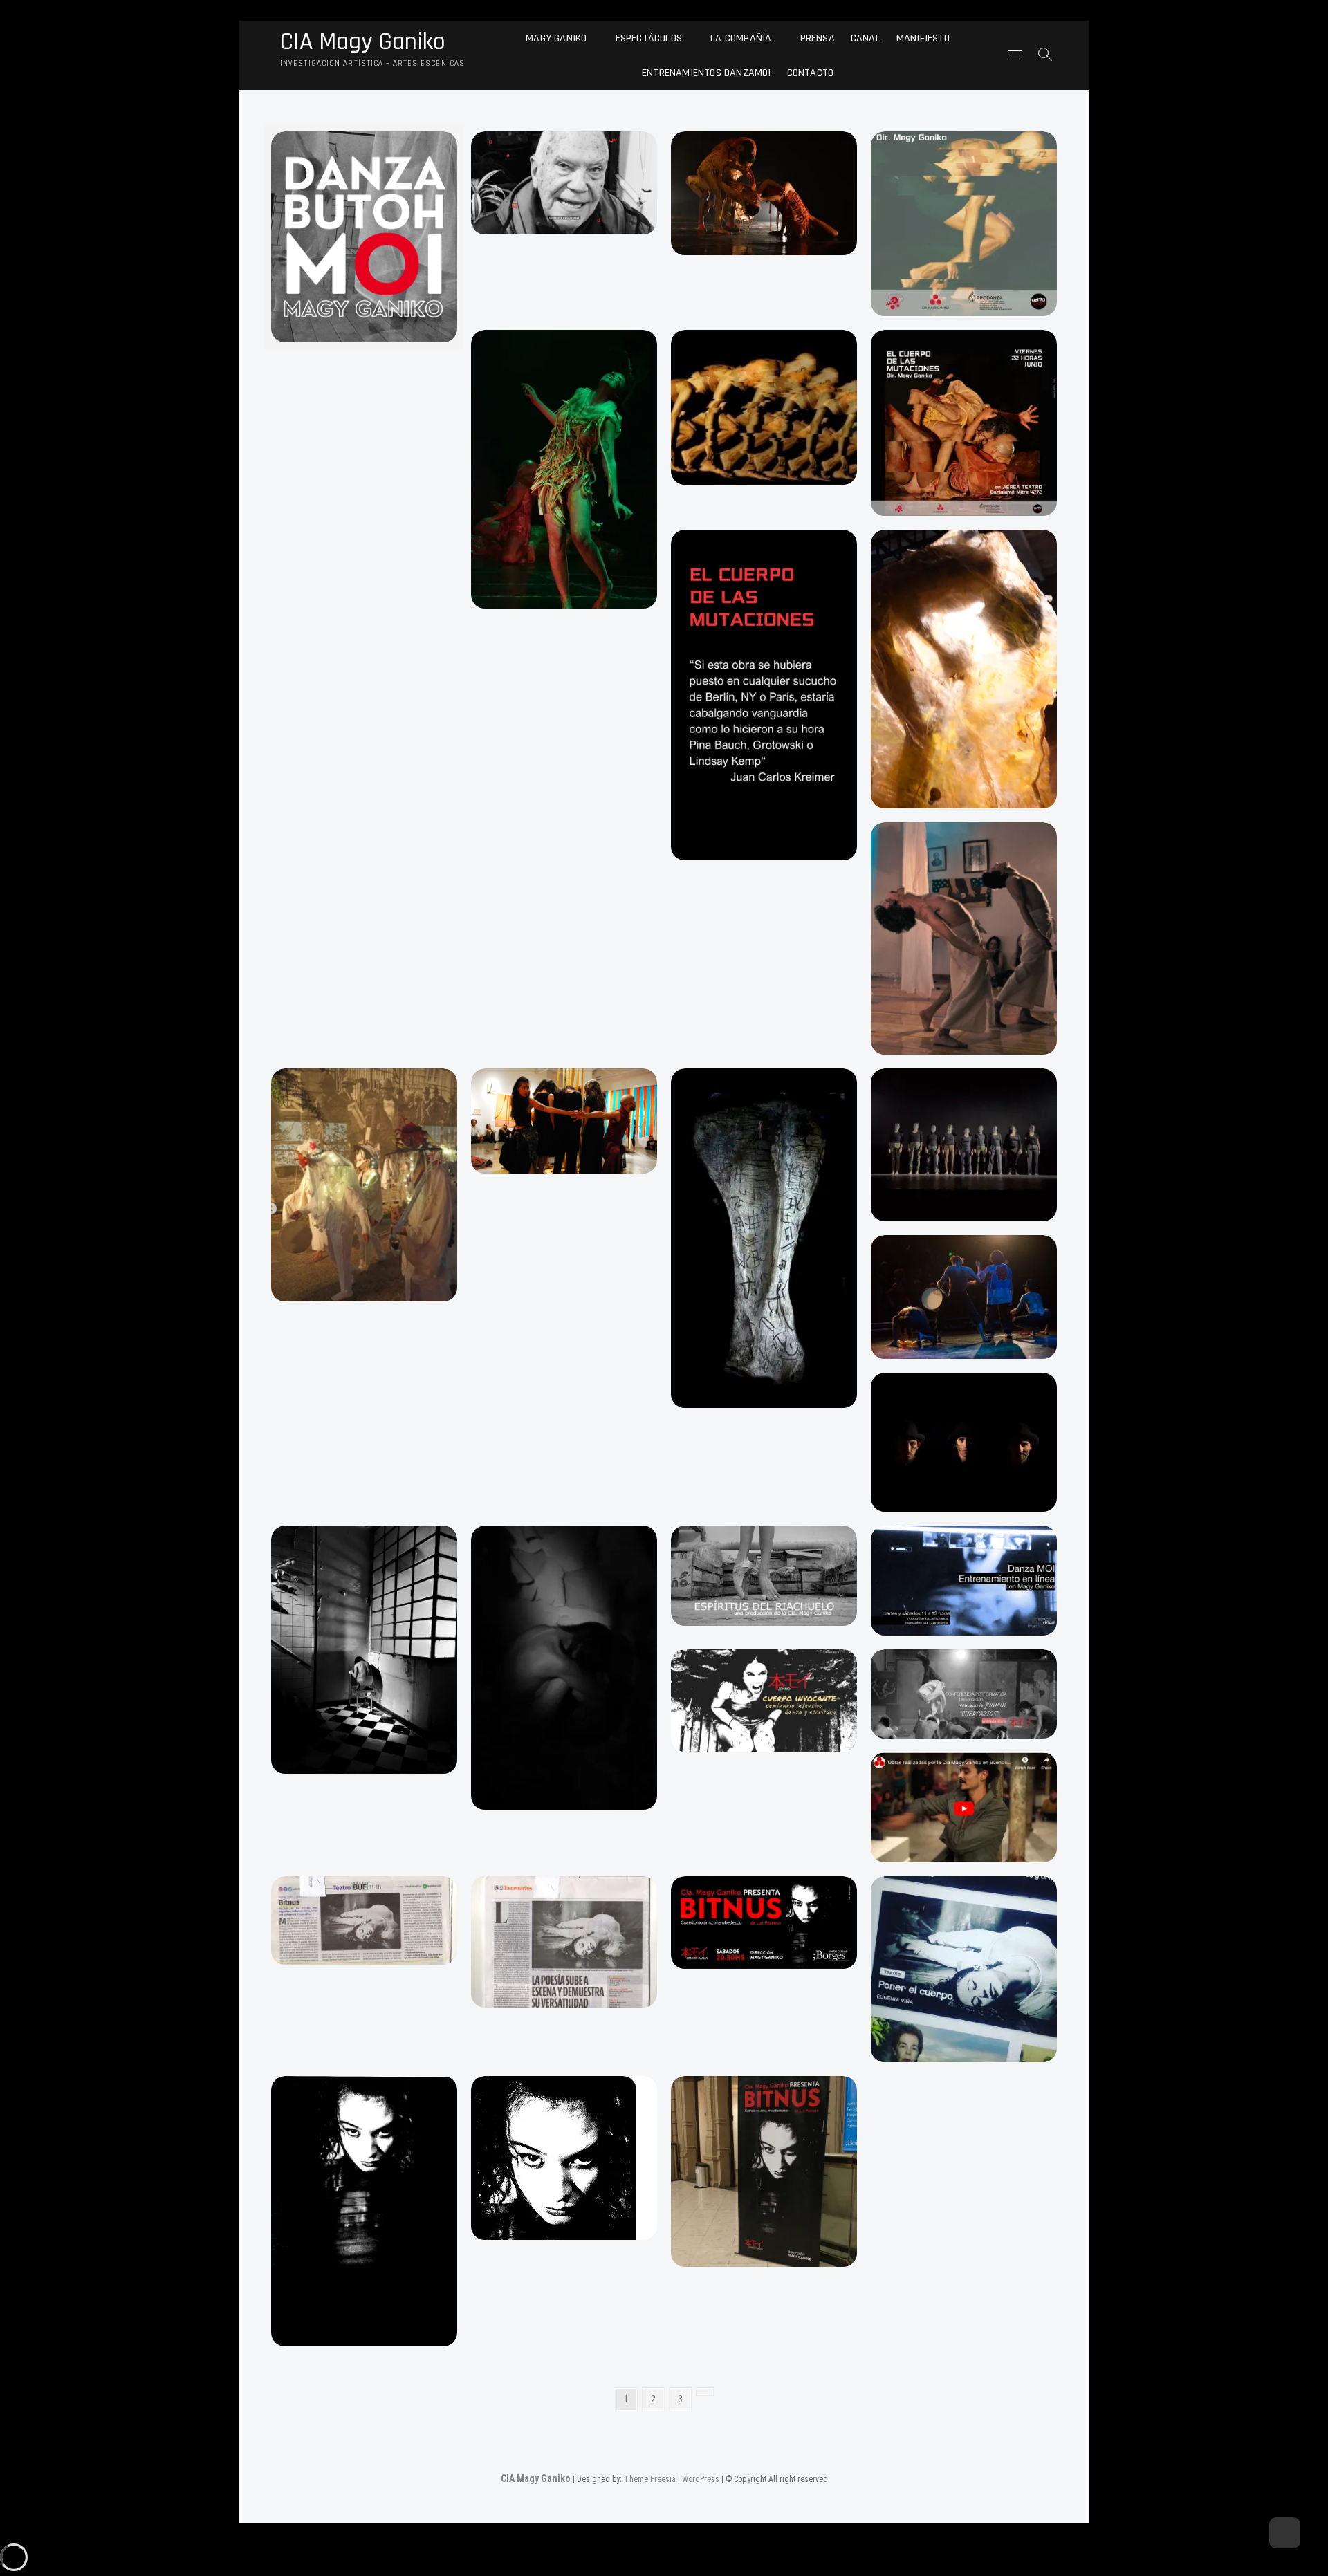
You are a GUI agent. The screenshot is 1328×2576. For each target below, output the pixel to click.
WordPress (701, 2479)
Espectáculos (649, 38)
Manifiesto (923, 38)
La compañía (741, 38)
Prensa (818, 38)
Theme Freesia (650, 2479)
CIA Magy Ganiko (363, 42)
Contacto (811, 72)
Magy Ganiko (556, 38)
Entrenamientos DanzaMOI (707, 72)
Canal (866, 38)
